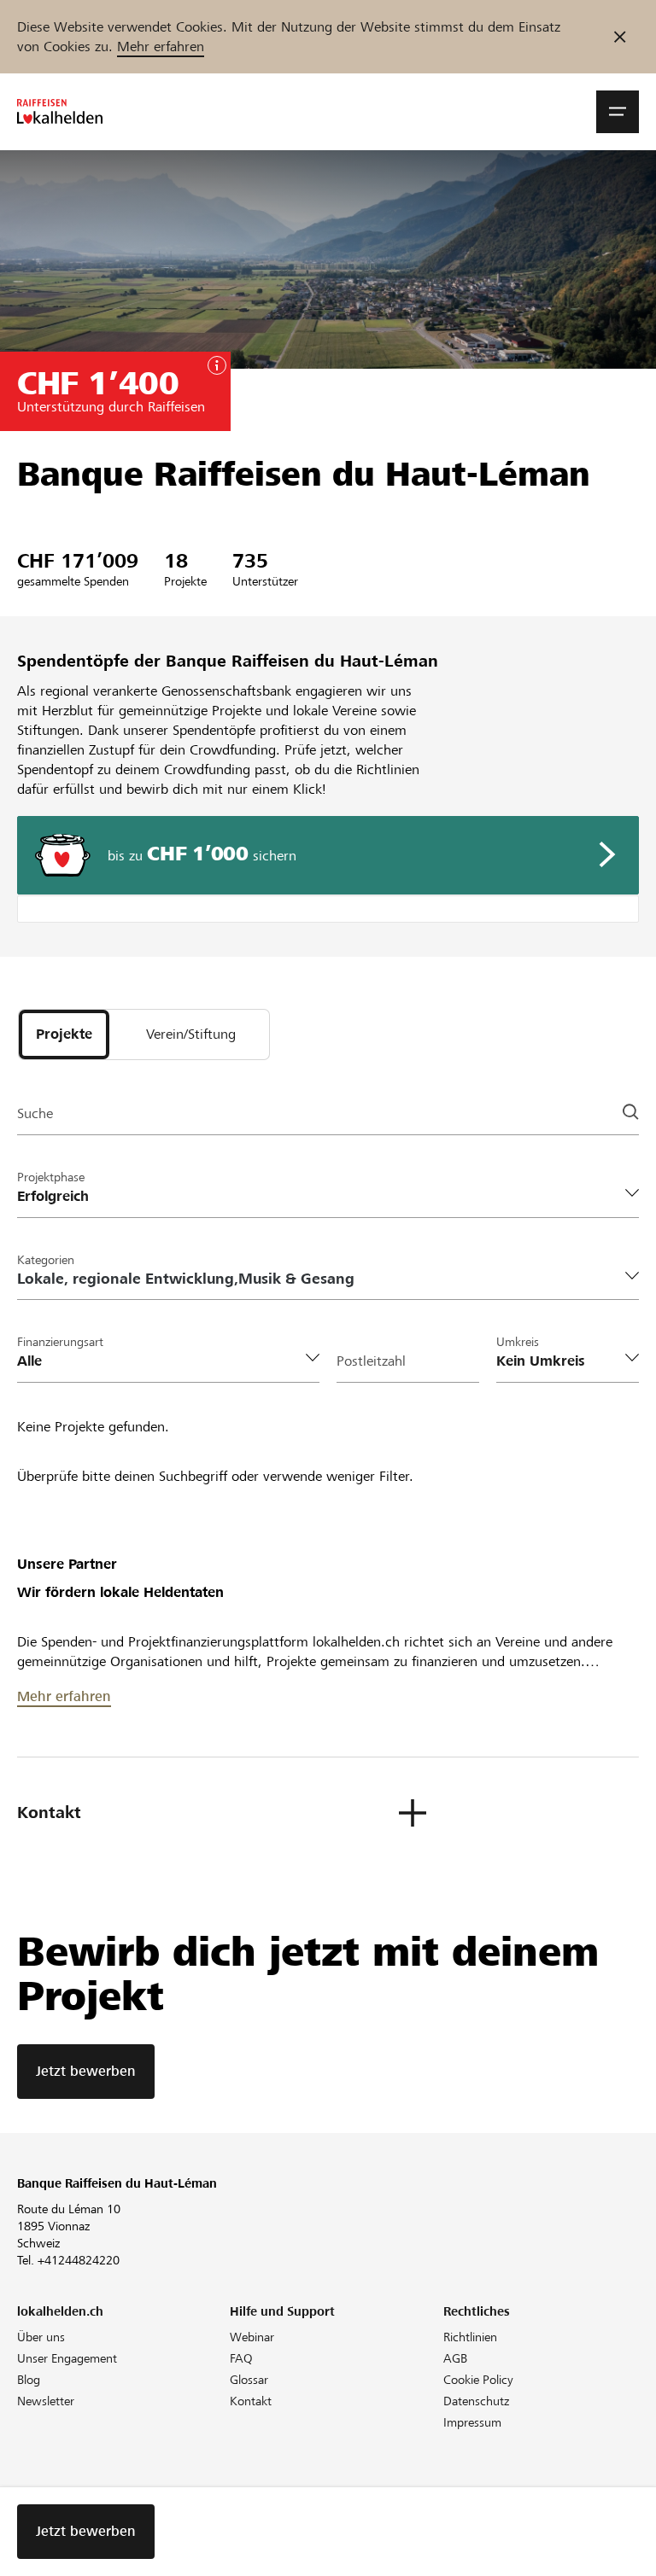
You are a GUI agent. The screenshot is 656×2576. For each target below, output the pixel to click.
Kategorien (46, 1260)
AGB (455, 2358)
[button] (618, 112)
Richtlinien (470, 2337)
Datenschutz (476, 2401)
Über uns (41, 2337)
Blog (29, 2380)
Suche (35, 1113)
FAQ (241, 2358)
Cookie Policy (478, 2380)
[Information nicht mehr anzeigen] (620, 37)
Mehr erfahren (161, 47)
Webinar (252, 2337)
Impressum (472, 2422)
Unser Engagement (67, 2358)
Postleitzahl (371, 1361)
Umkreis (518, 1342)
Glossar (249, 2380)
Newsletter (46, 2401)
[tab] (64, 1034)
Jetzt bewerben (86, 2071)
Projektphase (51, 1177)
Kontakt (251, 2401)
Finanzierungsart (60, 1342)
